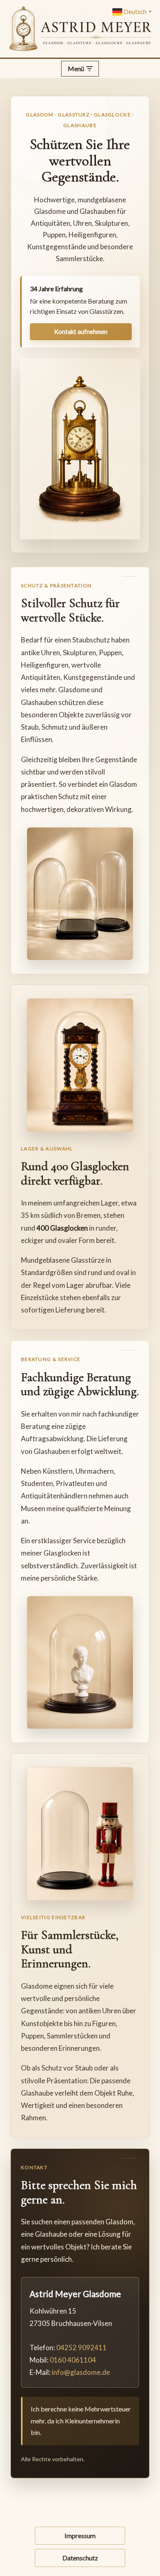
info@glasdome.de (81, 2372)
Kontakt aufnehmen (81, 332)
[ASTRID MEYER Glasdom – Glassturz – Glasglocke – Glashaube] (80, 29)
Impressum (80, 2535)
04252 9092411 (81, 2348)
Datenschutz (80, 2558)
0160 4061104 (73, 2360)
